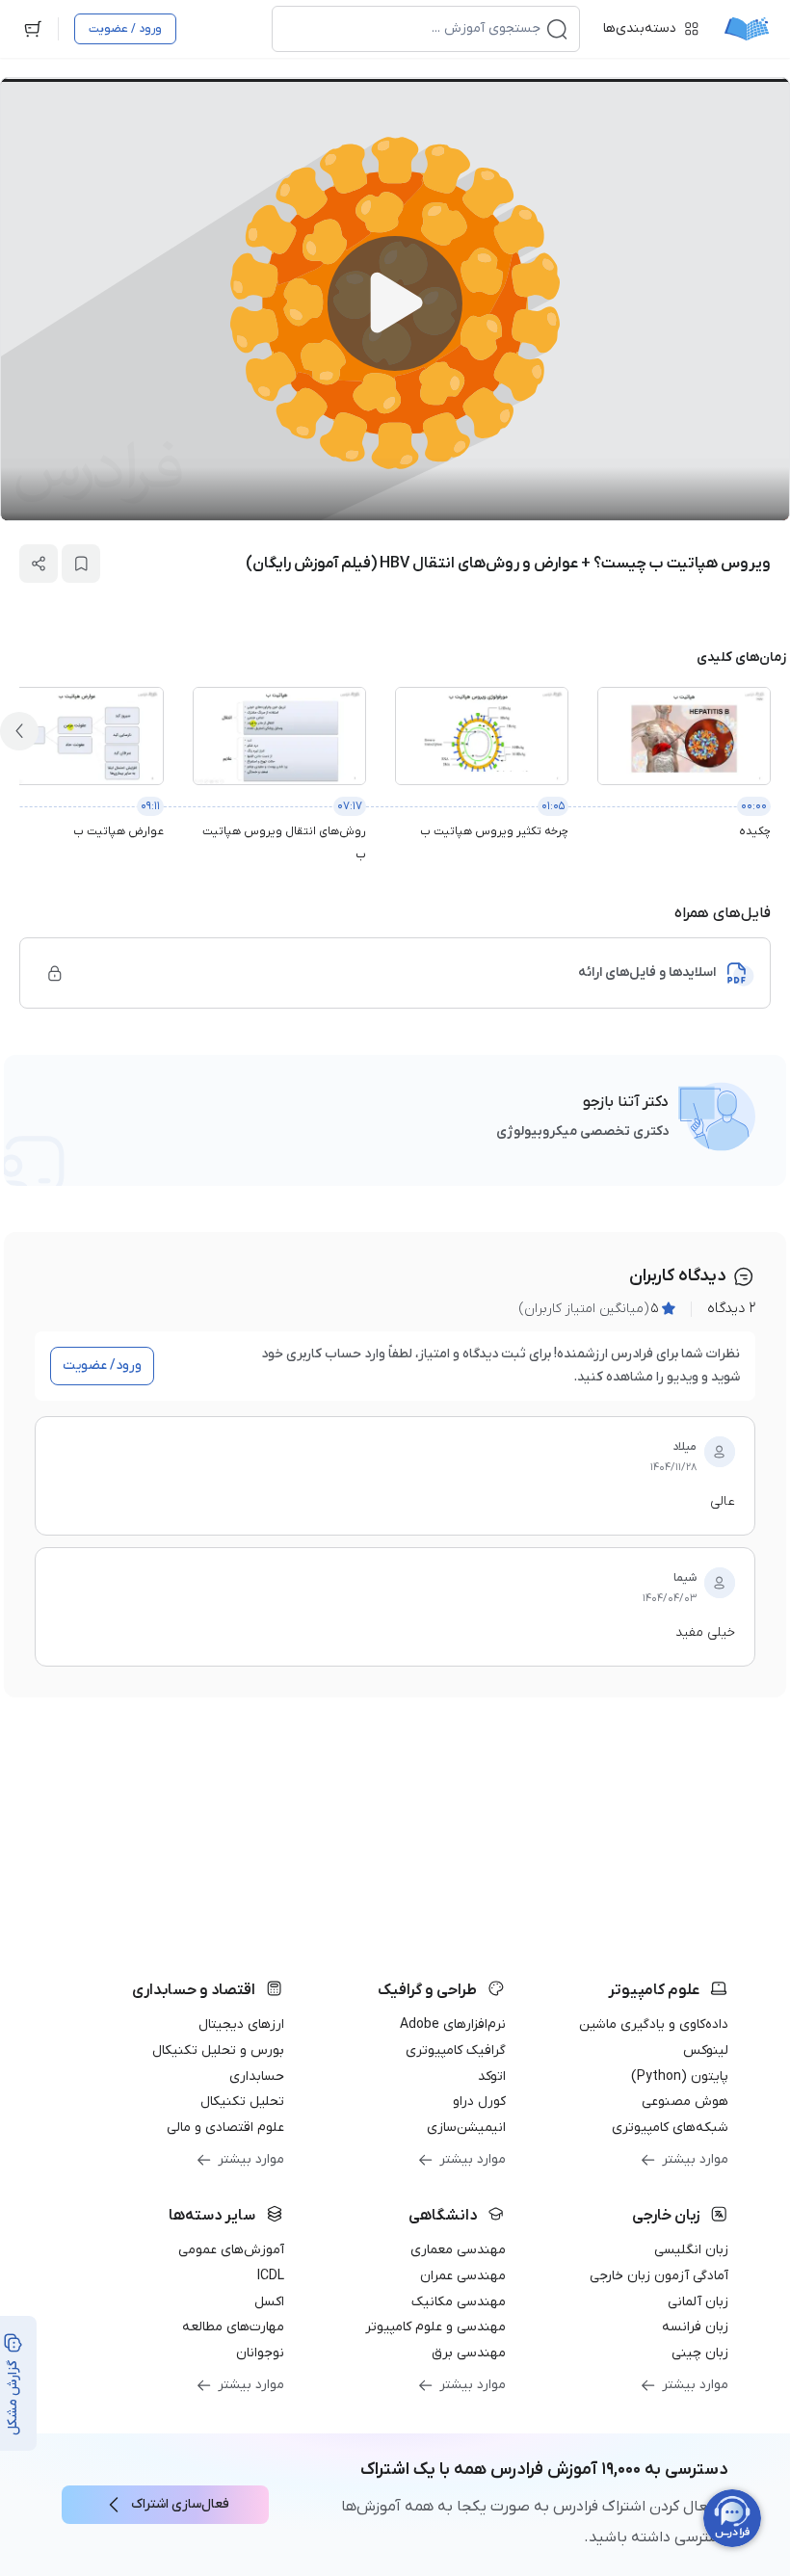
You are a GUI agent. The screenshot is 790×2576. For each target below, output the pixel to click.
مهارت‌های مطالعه (233, 2327)
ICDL (271, 2276)
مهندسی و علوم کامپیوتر (435, 2327)
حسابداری (257, 2077)
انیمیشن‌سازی (466, 2128)
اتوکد (492, 2077)
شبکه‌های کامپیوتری (670, 2128)
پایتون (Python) (680, 2077)
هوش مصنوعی (685, 2102)
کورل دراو (479, 2102)
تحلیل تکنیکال (242, 2102)
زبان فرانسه (695, 2327)
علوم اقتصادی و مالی (225, 2128)
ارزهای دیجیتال (241, 2024)
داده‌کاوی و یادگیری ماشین (654, 2024)
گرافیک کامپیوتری (456, 2050)
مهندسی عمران (463, 2276)
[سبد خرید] (33, 29)
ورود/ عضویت (102, 1366)
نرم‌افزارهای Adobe (453, 2024)
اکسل (269, 2302)
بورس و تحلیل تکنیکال (218, 2050)
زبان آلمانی (698, 2302)
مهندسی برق (469, 2353)
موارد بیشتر (695, 2159)
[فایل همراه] (55, 973)
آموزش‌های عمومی (231, 2250)
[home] (747, 29)
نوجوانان (260, 2353)
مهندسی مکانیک (459, 2302)
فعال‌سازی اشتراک (180, 2504)
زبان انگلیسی (691, 2250)
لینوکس (706, 2050)
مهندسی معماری (458, 2250)
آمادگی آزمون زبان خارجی (659, 2276)
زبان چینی (700, 2353)
